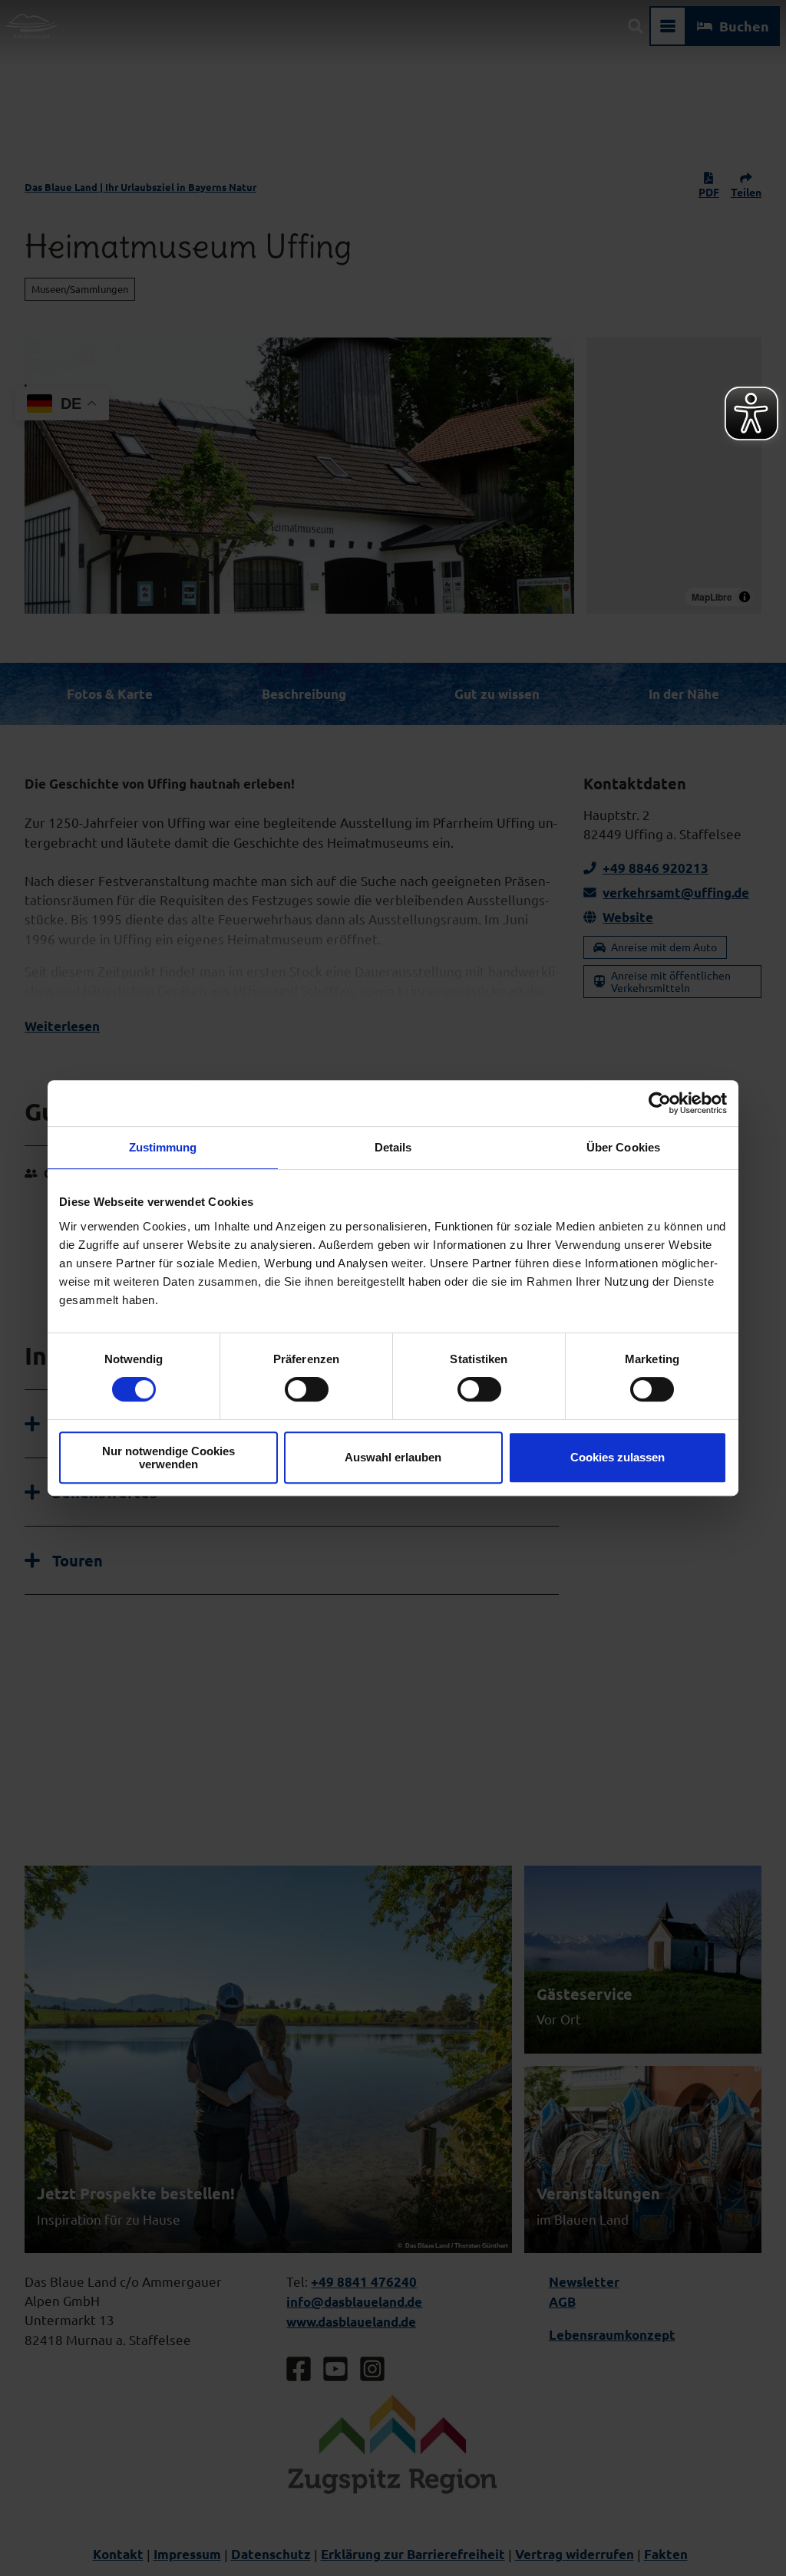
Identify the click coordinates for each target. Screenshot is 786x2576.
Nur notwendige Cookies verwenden (168, 1458)
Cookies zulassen (618, 1457)
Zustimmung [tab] (163, 1147)
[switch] (307, 1389)
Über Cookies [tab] (623, 1147)
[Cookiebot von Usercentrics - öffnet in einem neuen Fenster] (660, 1103)
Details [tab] (393, 1147)
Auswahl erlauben (393, 1457)
